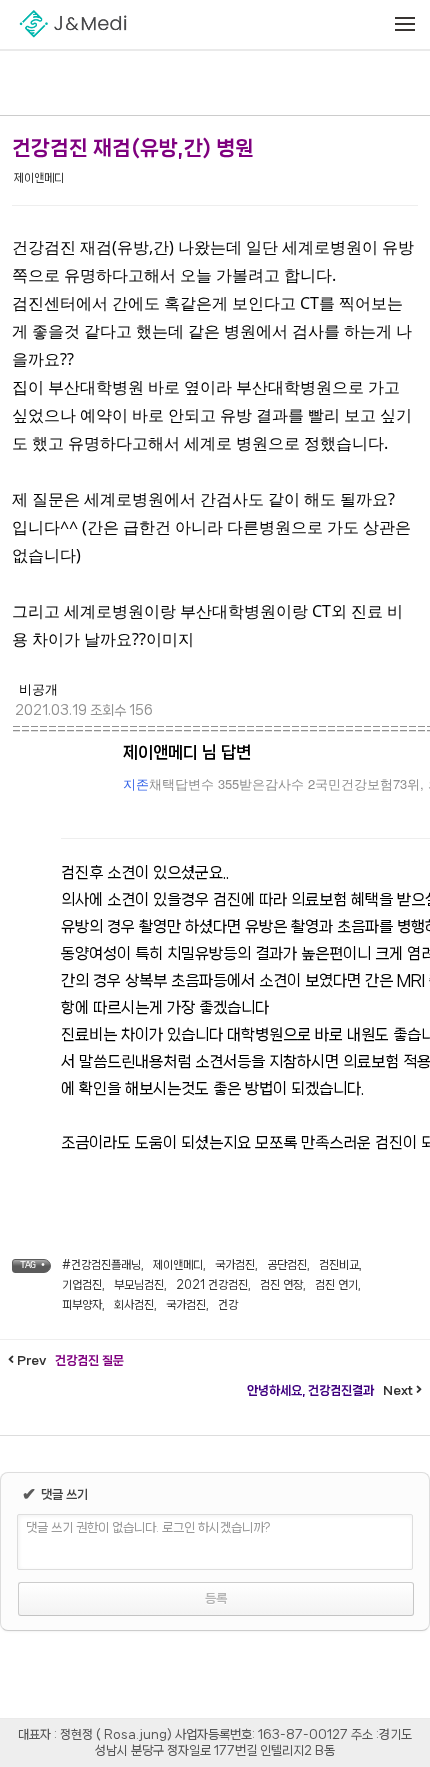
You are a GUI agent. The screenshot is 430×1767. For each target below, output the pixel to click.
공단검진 (287, 1265)
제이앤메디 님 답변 (187, 752)
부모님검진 (139, 1285)
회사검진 (134, 1305)
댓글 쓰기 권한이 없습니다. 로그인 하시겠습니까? (148, 1527)
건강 (228, 1305)
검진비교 (339, 1265)
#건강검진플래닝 (101, 1265)
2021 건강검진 (212, 1285)
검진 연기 (336, 1285)
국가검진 (235, 1265)
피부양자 (82, 1305)
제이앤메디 (39, 178)
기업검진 (82, 1285)
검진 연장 (281, 1285)
